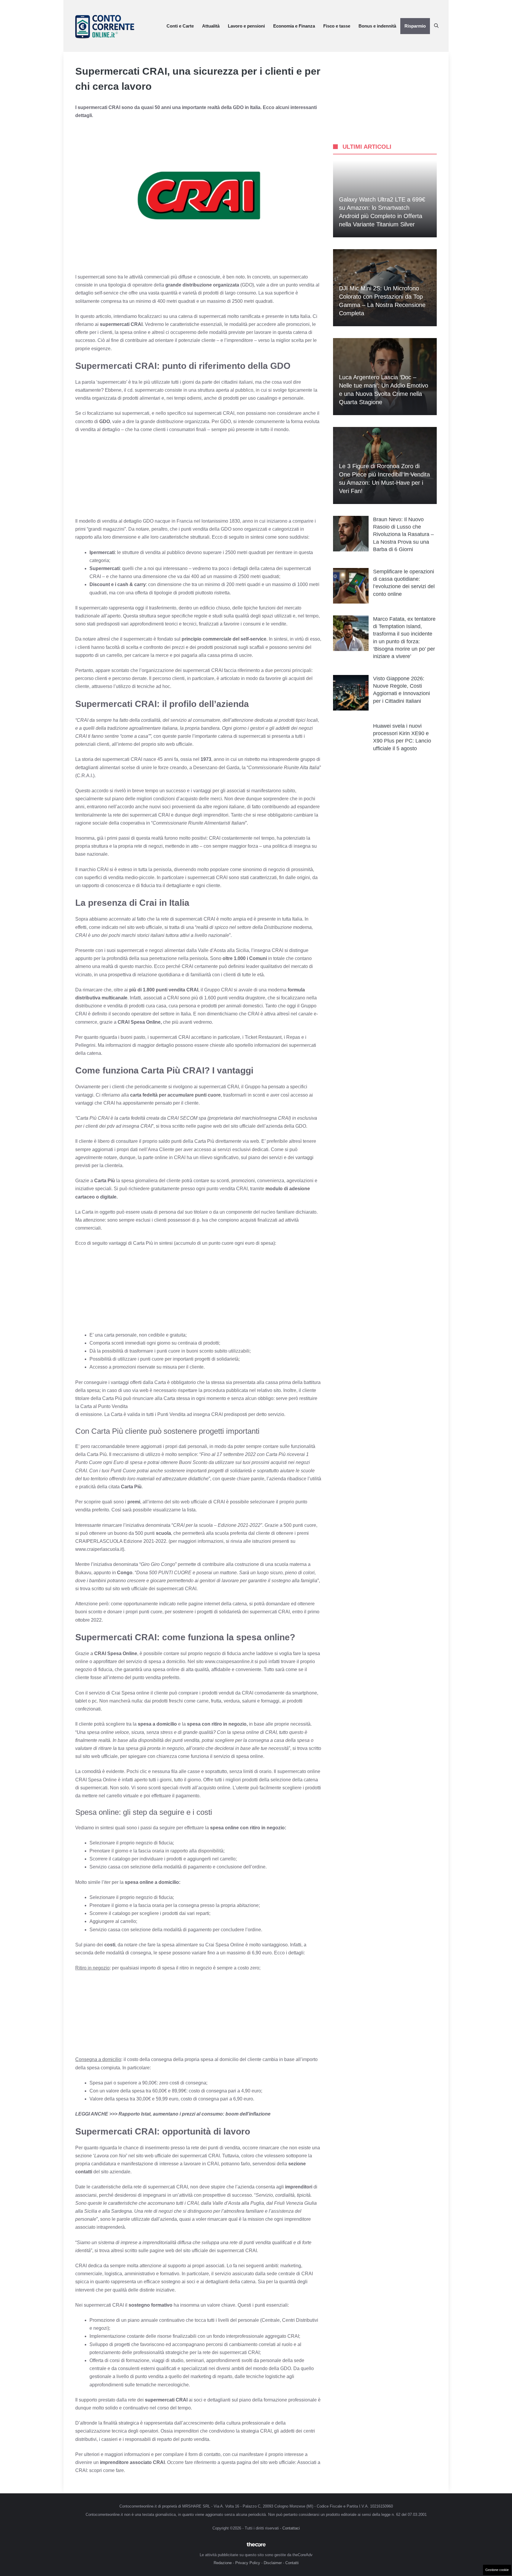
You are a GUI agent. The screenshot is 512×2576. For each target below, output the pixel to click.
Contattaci (291, 2528)
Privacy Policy (248, 2563)
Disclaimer (273, 2563)
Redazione (223, 2563)
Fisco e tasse (337, 26)
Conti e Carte (180, 26)
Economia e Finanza (294, 26)
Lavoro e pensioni (246, 26)
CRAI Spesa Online (97, 1780)
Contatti (292, 2563)
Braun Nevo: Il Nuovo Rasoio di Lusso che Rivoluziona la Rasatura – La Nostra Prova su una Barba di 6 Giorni (403, 534)
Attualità (211, 26)
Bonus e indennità (377, 26)
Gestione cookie (497, 2570)
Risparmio (415, 26)
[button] (436, 26)
